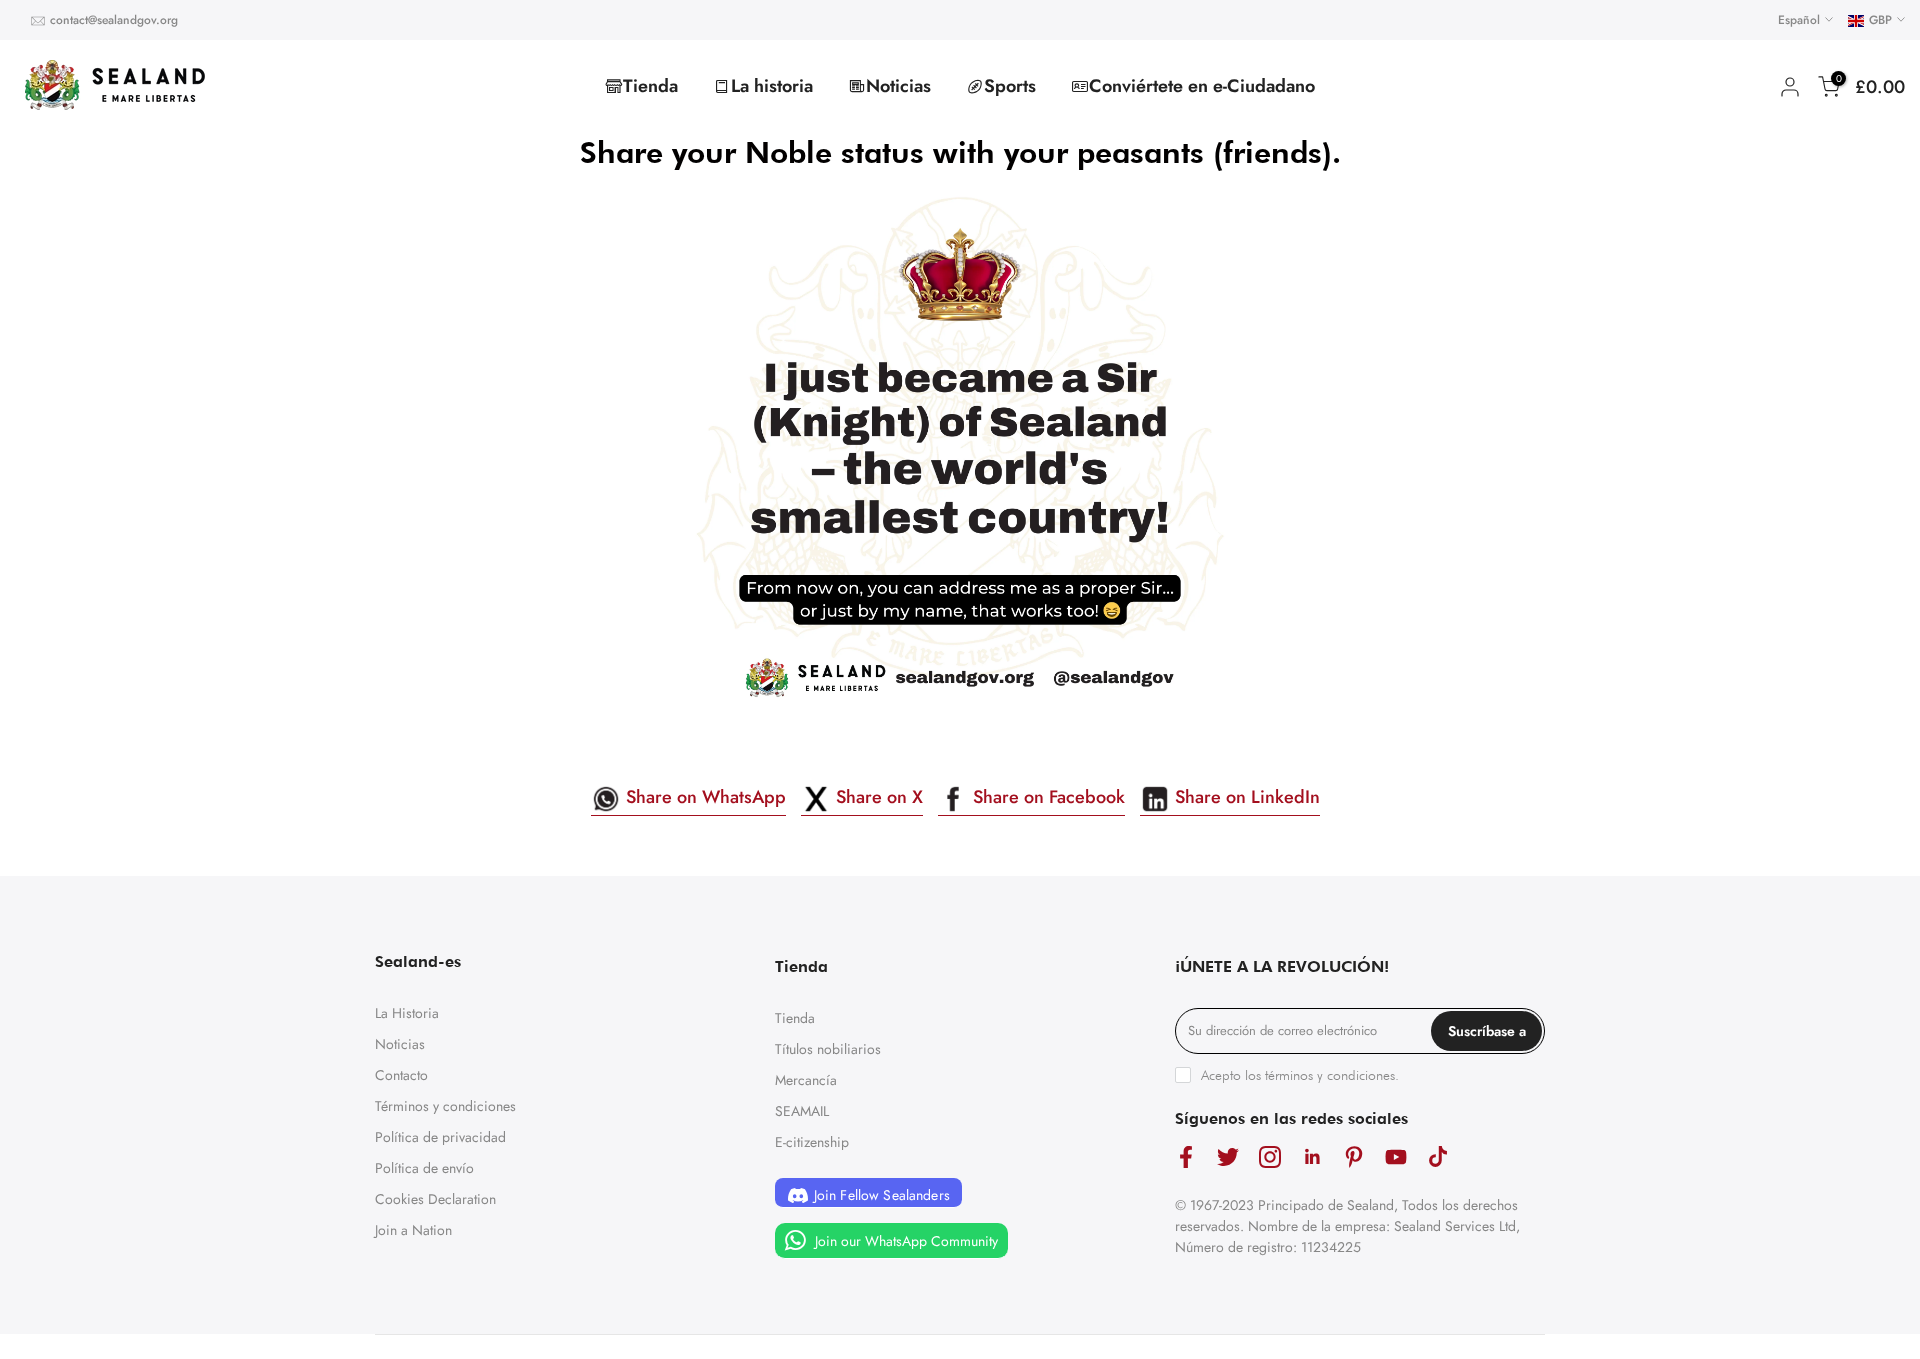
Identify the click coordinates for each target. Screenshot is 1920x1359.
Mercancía (806, 1080)
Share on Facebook (1046, 797)
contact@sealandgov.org (114, 20)
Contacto (401, 1075)
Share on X (877, 797)
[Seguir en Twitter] (1228, 1157)
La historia (772, 86)
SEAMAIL (802, 1111)
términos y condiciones (1330, 1075)
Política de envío (424, 1168)
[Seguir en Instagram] (1270, 1157)
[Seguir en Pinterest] (1354, 1157)
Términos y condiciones (445, 1106)
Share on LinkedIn (1245, 797)
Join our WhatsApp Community (904, 1241)
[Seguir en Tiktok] (1438, 1157)
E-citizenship (812, 1142)
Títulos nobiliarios (828, 1049)
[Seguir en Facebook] (1186, 1157)
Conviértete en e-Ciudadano (1202, 86)
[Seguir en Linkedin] (1312, 1157)
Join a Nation (413, 1230)
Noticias (898, 86)
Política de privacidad (440, 1137)
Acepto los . (1300, 1075)
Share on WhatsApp (703, 797)
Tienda (650, 86)
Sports (1010, 86)
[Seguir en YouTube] (1396, 1157)
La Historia (407, 1013)
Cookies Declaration (435, 1199)
